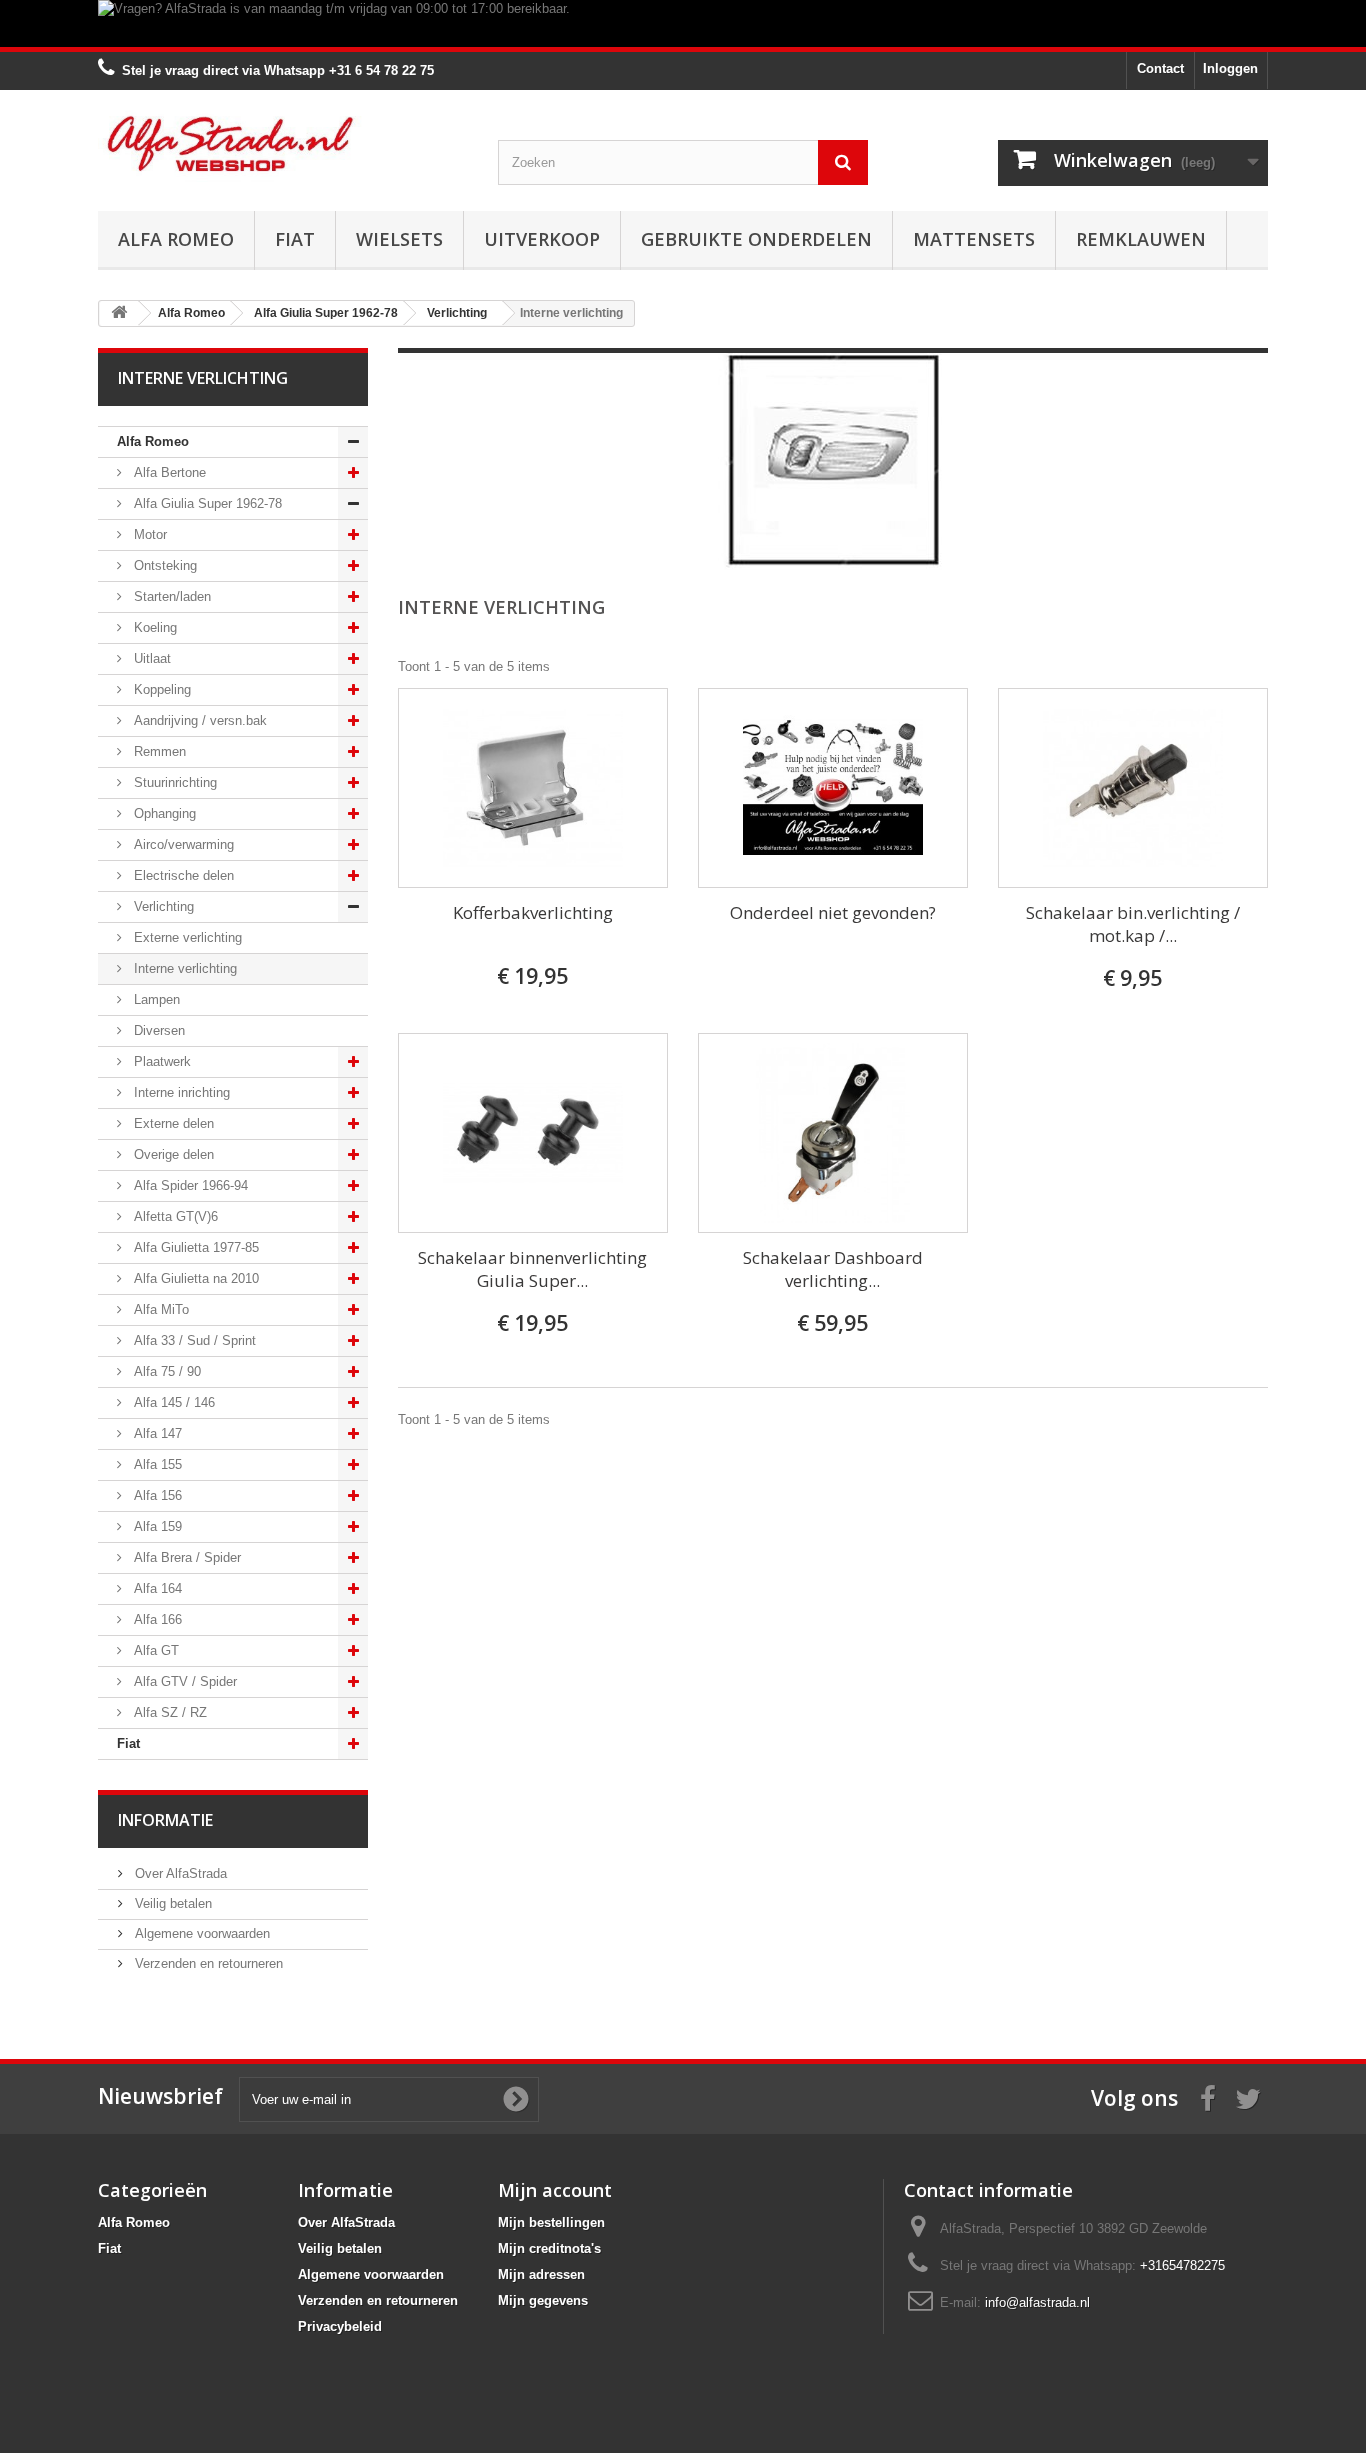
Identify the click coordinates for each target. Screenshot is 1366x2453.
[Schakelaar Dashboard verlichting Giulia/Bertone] (833, 1133)
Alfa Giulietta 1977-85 (194, 1247)
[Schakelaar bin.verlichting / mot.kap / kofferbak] (1133, 788)
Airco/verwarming (182, 844)
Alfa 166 (156, 1619)
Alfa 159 (156, 1526)
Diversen (157, 1030)
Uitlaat (150, 658)
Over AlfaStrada (179, 1873)
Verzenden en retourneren (207, 1963)
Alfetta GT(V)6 (174, 1216)
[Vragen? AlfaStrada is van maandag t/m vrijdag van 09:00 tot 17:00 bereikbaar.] (683, 23)
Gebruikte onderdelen (756, 239)
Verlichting (162, 906)
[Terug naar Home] (119, 313)
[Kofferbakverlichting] (533, 788)
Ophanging (163, 813)
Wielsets (399, 239)
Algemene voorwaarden (200, 1933)
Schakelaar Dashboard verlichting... (833, 1269)
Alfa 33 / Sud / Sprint (193, 1340)
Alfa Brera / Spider (185, 1557)
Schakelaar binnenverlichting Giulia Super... (532, 1269)
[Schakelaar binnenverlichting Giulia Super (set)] (533, 1133)
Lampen (155, 999)
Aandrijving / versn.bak (198, 720)
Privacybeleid (340, 2326)
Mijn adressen (541, 2274)
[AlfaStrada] (283, 143)
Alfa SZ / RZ (168, 1712)
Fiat (295, 239)
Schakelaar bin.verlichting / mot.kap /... (1133, 924)
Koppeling (160, 689)
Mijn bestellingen (551, 2222)
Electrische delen (182, 875)
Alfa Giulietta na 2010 (194, 1278)
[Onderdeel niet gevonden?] (833, 788)
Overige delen (172, 1154)
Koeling (153, 627)
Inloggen (1230, 68)
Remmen (158, 751)
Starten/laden (170, 596)
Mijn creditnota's (549, 2248)
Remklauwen (1141, 239)
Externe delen (172, 1123)
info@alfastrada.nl (1037, 2302)
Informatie (165, 1820)
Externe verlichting (186, 937)
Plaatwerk (160, 1061)
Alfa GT (154, 1650)
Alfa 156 (156, 1495)
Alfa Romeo (176, 239)
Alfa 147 (156, 1433)
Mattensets (974, 239)
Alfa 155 (156, 1464)
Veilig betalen (171, 1903)
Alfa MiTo (159, 1309)
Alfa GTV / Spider (183, 1681)
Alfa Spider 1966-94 (189, 1185)
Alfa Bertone (168, 472)
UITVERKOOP (542, 239)
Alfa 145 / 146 (172, 1402)
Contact (1160, 68)
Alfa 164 (156, 1588)
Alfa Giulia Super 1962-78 (206, 503)
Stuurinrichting (173, 782)
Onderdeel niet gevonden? (833, 912)
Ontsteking (163, 565)
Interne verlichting (183, 968)
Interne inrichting (180, 1092)
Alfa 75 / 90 (165, 1371)
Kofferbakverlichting (533, 912)
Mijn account (555, 2190)
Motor (148, 534)
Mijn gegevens (543, 2300)
